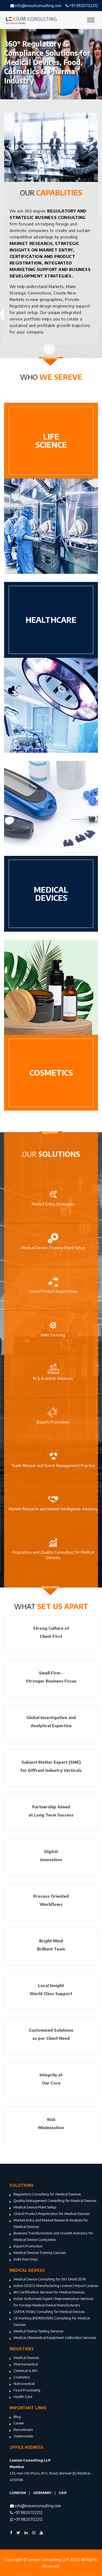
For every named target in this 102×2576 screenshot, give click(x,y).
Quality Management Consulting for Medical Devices (55, 2201)
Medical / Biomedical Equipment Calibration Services (55, 2338)
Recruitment (23, 2430)
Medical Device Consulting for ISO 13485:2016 (50, 2279)
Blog (17, 2417)
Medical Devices (26, 2358)
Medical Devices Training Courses (40, 2253)
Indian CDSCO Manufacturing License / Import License (56, 2286)
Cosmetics (22, 2377)
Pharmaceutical (26, 2364)
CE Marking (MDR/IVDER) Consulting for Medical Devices (52, 2321)
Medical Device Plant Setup (35, 2207)
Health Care (23, 2397)
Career (19, 2423)
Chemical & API (25, 2371)
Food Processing (27, 2390)
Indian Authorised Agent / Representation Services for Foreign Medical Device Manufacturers (53, 2302)
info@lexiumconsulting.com (38, 6)
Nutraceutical (24, 2384)
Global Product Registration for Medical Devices (52, 2214)
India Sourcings (26, 2259)
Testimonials (23, 2436)
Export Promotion (28, 2246)
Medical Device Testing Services (38, 2331)
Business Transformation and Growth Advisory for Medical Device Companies (53, 2236)
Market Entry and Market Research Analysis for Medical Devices (51, 2223)
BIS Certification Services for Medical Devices (49, 2292)
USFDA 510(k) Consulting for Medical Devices (49, 2312)
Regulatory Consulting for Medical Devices (47, 2194)
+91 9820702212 (83, 6)
